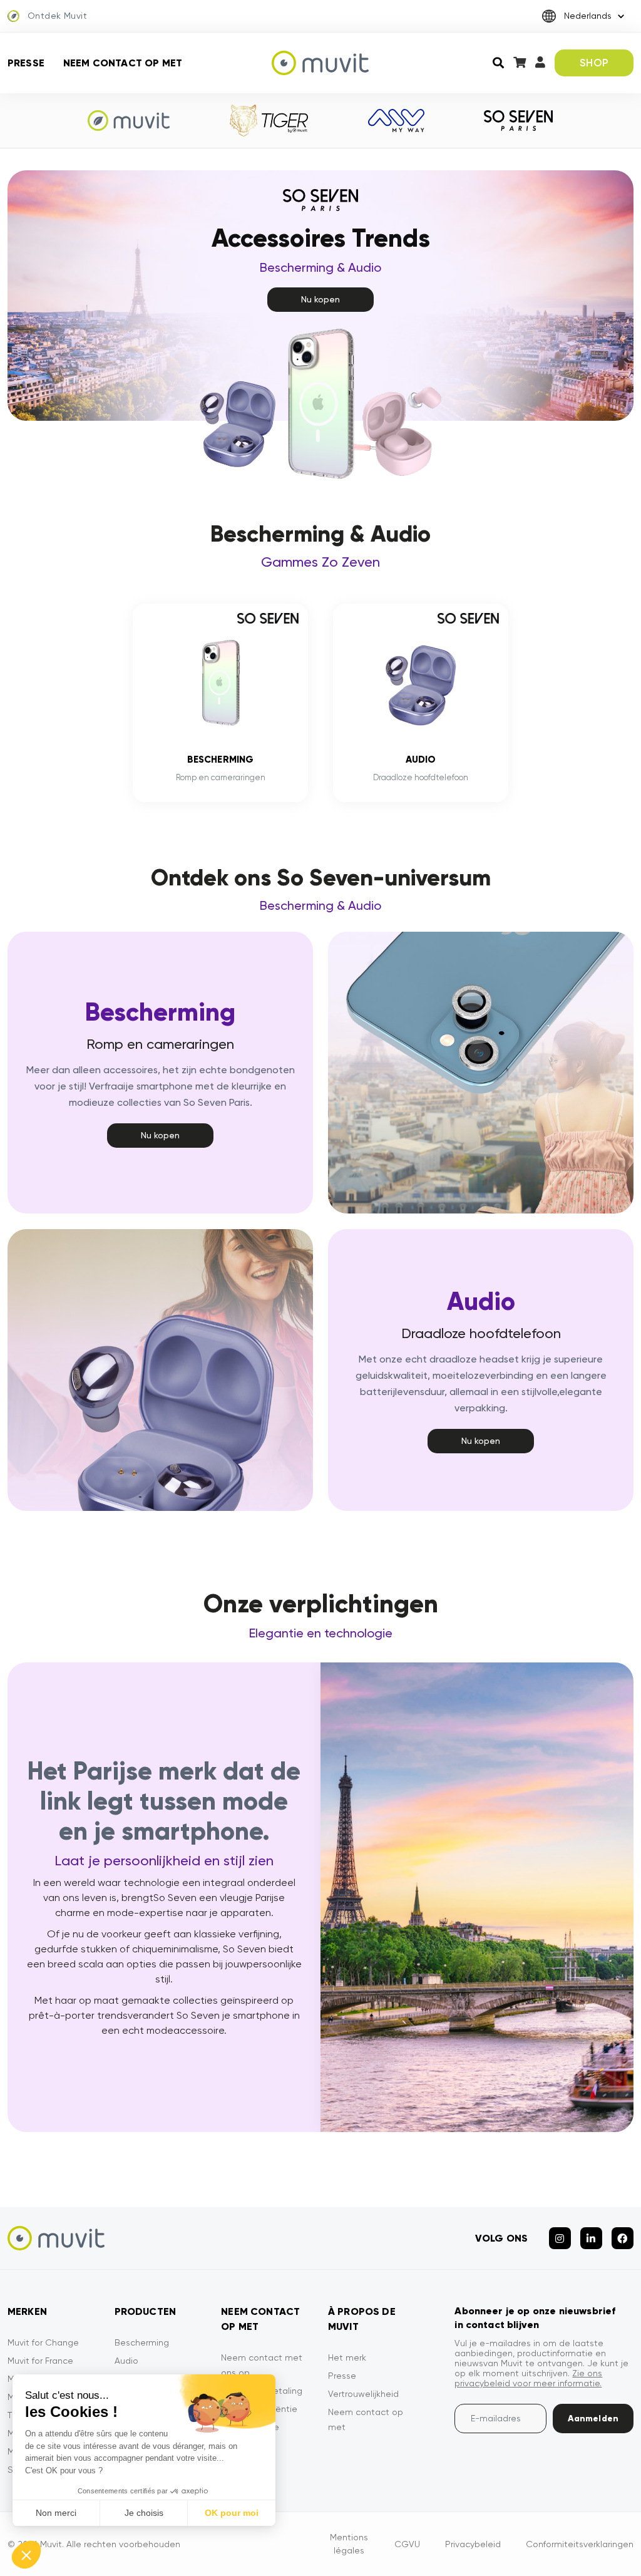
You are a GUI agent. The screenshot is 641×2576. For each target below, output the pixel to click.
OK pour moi (232, 2513)
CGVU (407, 2544)
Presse (26, 63)
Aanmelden (593, 2419)
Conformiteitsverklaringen (580, 2544)
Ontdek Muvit (57, 16)
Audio (126, 2361)
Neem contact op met (123, 63)
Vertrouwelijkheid (363, 2394)
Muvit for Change (43, 2342)
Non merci (56, 2513)
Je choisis (144, 2513)
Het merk (347, 2357)
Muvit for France (40, 2361)
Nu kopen (320, 299)
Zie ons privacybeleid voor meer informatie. (528, 2378)
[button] (26, 2555)
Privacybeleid (473, 2544)
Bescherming (142, 2342)
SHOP (594, 63)
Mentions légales (349, 2544)
